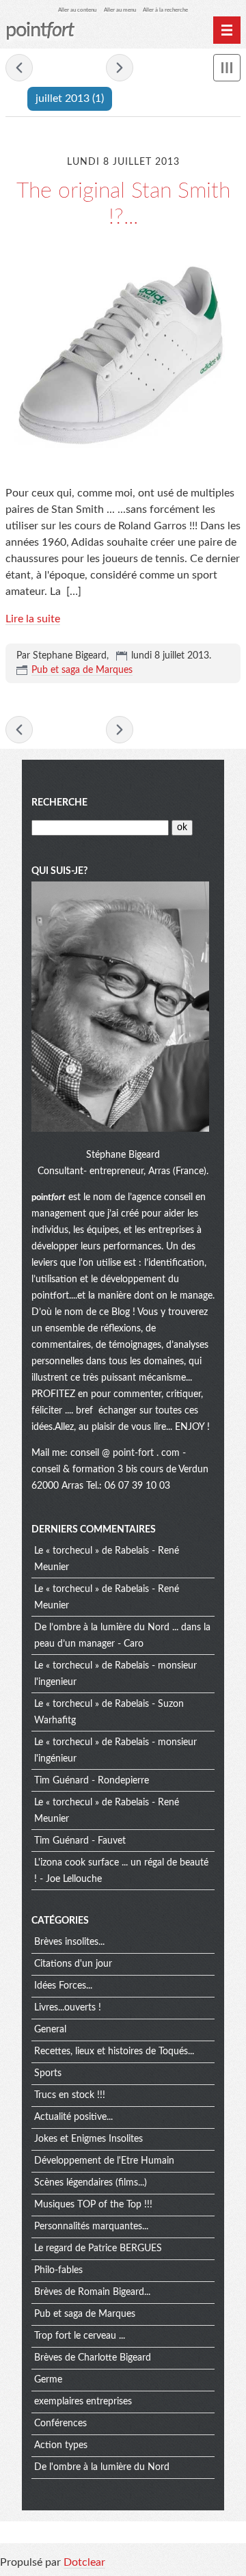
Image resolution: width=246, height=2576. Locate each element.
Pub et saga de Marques (82, 670)
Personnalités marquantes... (91, 2227)
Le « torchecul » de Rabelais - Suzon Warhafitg (109, 1712)
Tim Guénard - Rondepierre (92, 1781)
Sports (48, 2073)
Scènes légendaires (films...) (91, 2183)
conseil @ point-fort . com (126, 1453)
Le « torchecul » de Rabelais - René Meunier (107, 1559)
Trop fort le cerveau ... (80, 2336)
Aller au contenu (77, 10)
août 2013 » (120, 68)
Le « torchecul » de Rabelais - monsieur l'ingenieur (115, 1674)
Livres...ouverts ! (68, 2008)
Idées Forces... (63, 1986)
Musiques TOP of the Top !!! (93, 2205)
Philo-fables (58, 2270)
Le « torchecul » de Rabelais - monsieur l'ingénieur (115, 1751)
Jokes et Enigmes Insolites (88, 2139)
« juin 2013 (19, 68)
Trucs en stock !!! (70, 2095)
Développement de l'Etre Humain (104, 2161)
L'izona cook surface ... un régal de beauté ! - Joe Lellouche (121, 1871)
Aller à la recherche (165, 10)
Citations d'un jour (73, 1964)
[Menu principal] (227, 30)
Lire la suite (33, 619)
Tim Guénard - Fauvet (80, 1841)
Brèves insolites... (69, 1942)
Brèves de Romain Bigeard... (92, 2292)
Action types (61, 2445)
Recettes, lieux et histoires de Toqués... (114, 2051)
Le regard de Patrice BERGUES (98, 2248)
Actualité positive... (73, 2117)
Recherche (59, 803)
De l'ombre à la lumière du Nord (102, 2467)
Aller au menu (120, 10)
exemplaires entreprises (83, 2402)
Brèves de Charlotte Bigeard (93, 2358)
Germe (48, 2380)
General (50, 2030)
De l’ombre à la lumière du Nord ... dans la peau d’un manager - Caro (122, 1636)
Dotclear (84, 2562)
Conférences (60, 2424)
